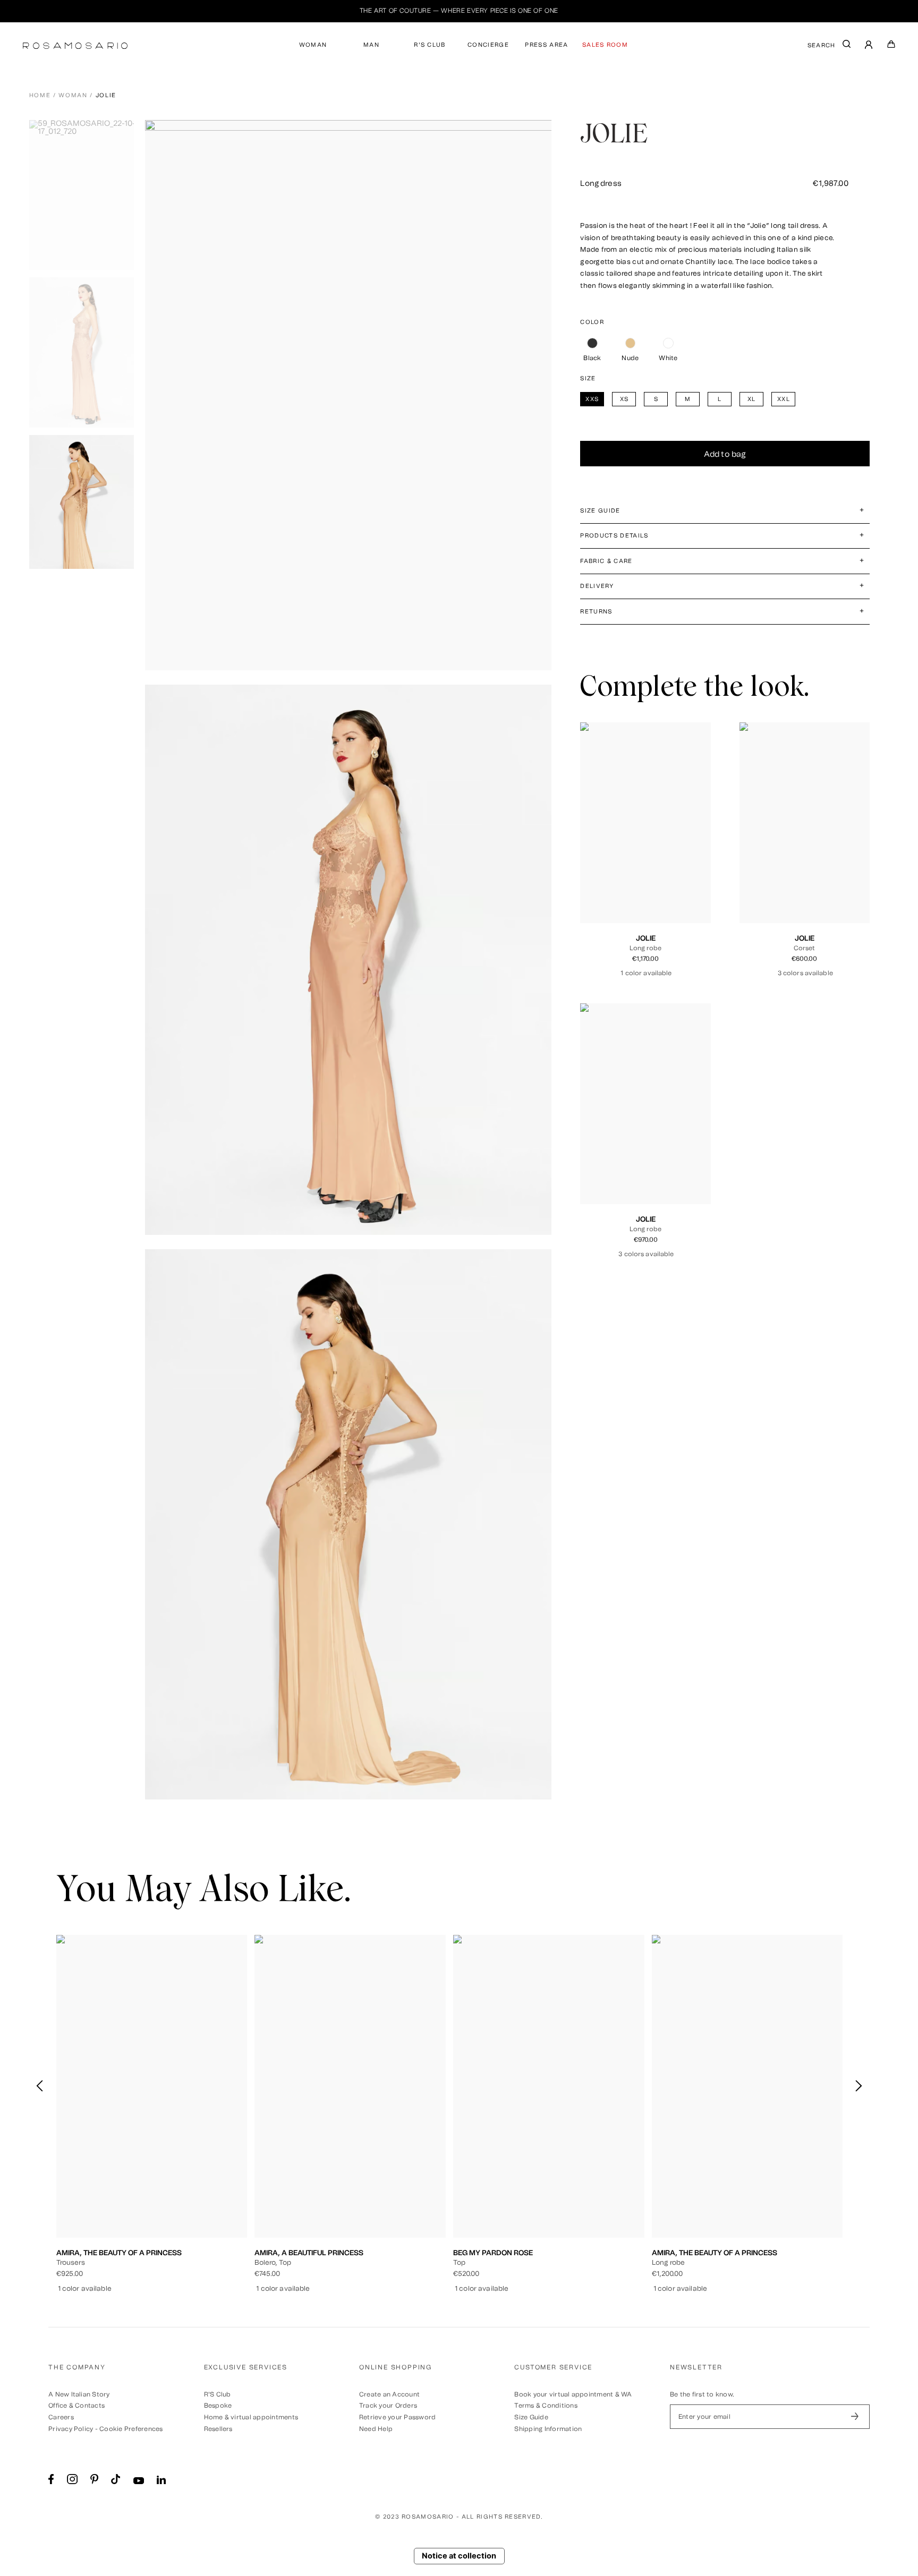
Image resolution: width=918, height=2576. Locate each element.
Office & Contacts (76, 2406)
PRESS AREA (546, 45)
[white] (668, 343)
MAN (371, 45)
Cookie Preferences (131, 2429)
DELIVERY (597, 586)
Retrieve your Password (397, 2417)
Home (40, 95)
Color (592, 322)
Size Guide (531, 2417)
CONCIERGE (488, 45)
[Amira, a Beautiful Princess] (350, 2086)
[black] (592, 343)
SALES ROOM (605, 45)
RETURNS (596, 612)
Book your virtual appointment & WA (573, 2394)
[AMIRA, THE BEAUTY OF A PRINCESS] (152, 2086)
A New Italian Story (79, 2394)
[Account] (869, 46)
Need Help (376, 2429)
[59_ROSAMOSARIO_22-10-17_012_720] (86, 195)
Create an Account (389, 2394)
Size (588, 378)
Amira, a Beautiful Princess (309, 2253)
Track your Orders (388, 2406)
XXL (687, 871)
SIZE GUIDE (600, 511)
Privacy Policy (71, 2429)
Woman (73, 95)
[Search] (847, 46)
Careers (61, 2417)
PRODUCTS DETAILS (614, 536)
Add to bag (725, 454)
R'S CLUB (430, 45)
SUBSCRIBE (855, 2417)
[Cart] (891, 46)
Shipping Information (548, 2429)
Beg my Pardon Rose (493, 2253)
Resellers (218, 2429)
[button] (858, 2086)
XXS (604, 871)
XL (670, 871)
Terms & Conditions (546, 2406)
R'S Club (218, 2394)
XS (622, 871)
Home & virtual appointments (251, 2417)
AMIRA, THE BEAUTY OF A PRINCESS (119, 2253)
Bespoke (218, 2406)
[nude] (630, 343)
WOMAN (313, 45)
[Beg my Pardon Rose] (549, 2086)
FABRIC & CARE (606, 561)
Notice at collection (459, 2556)
